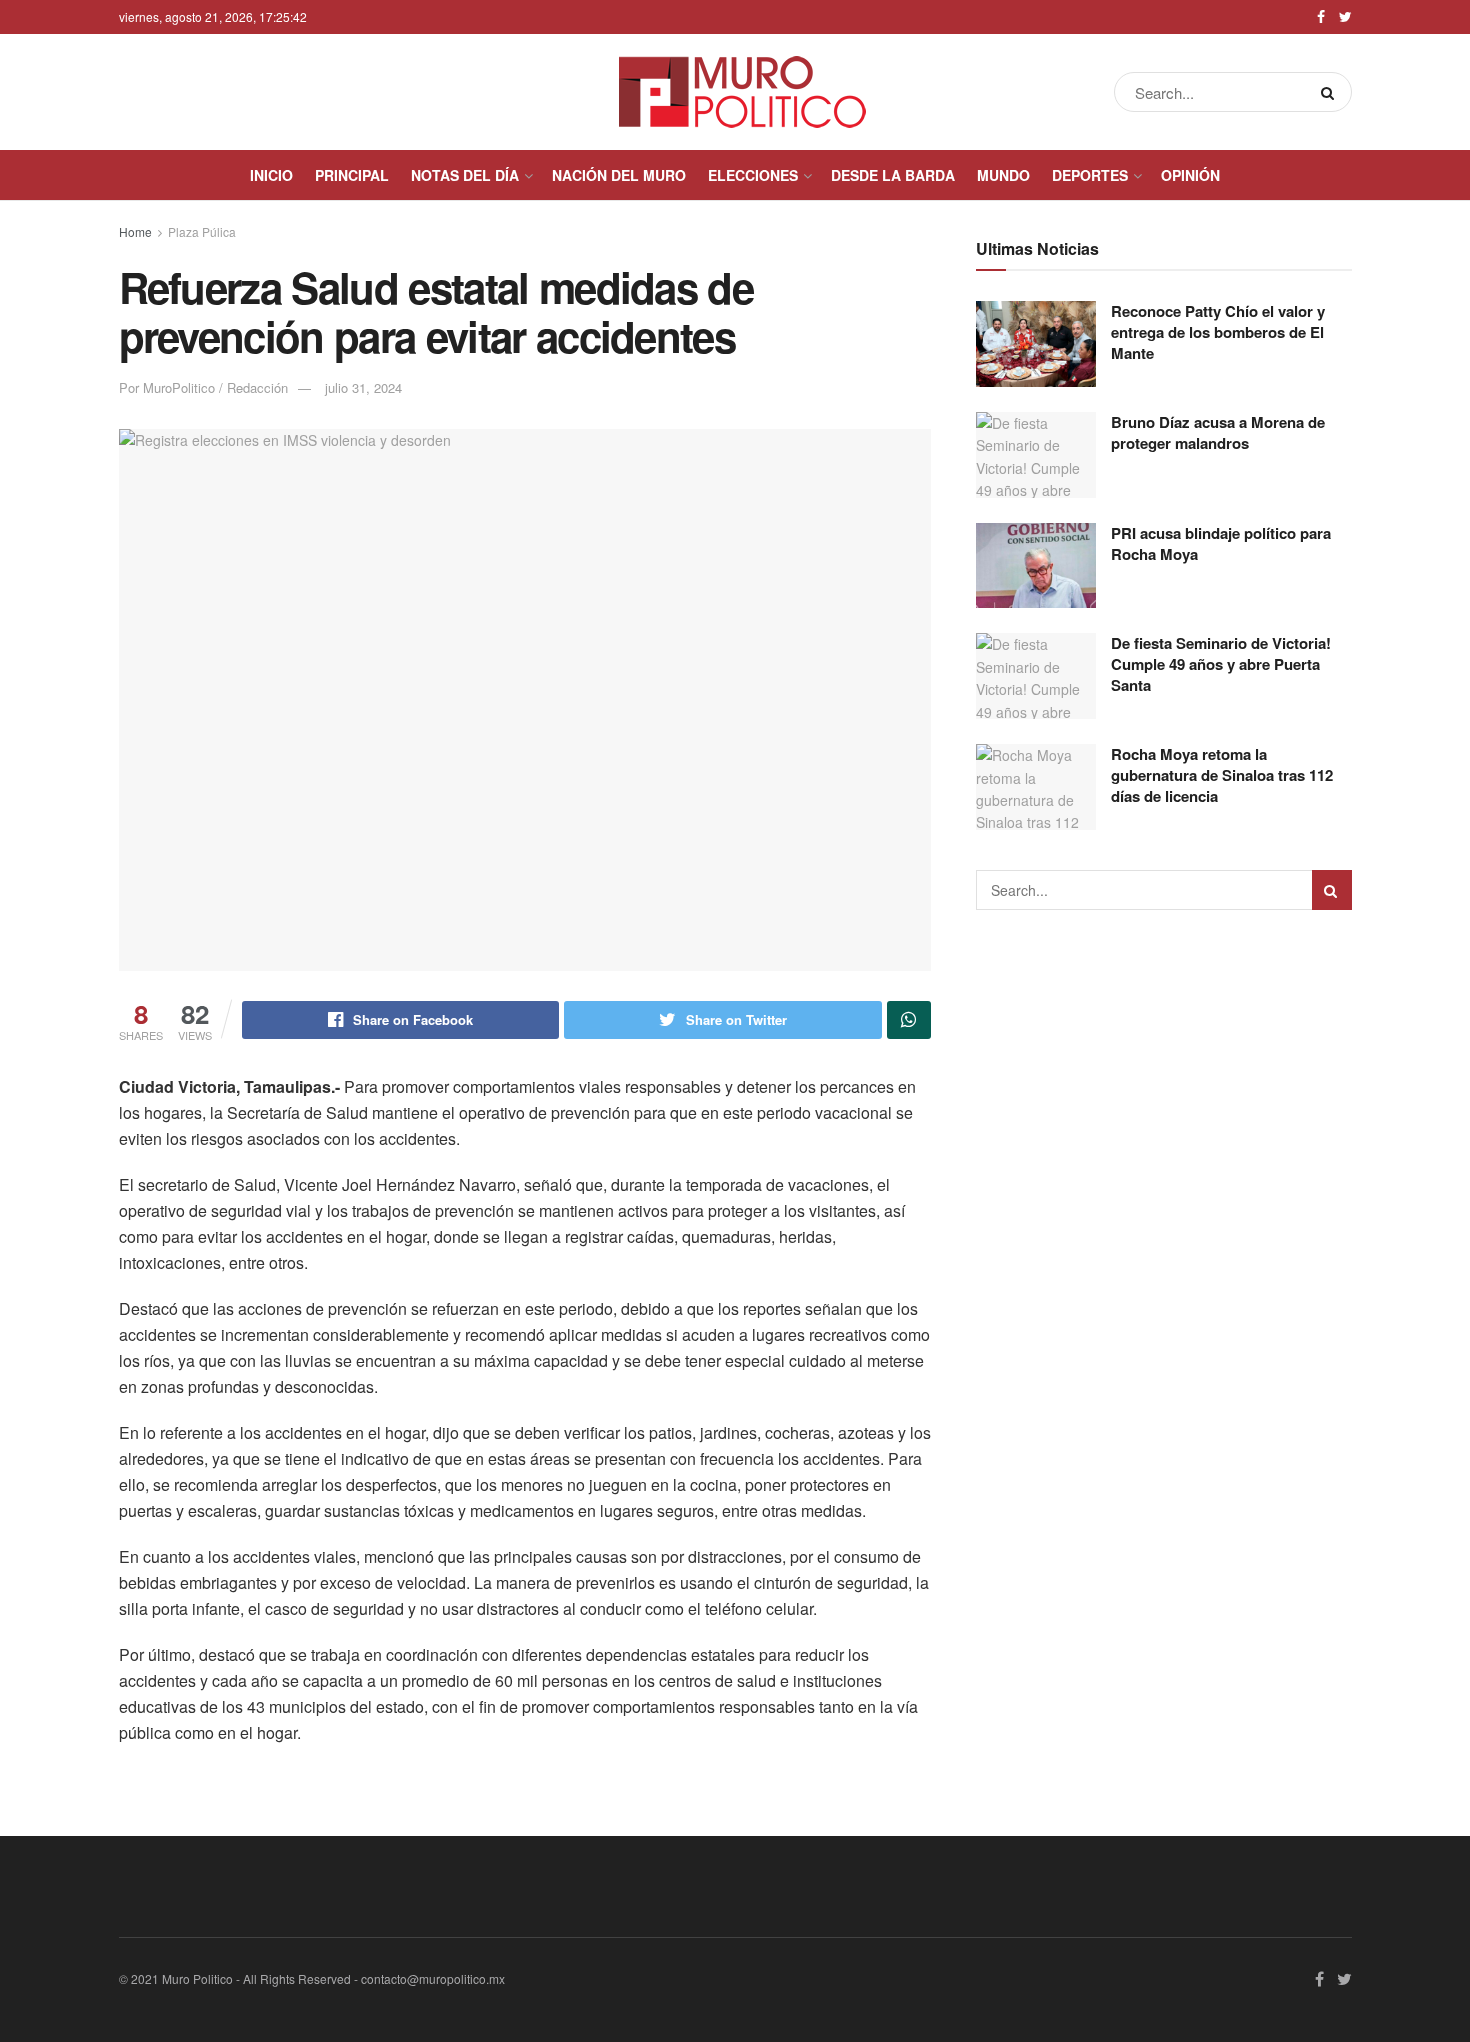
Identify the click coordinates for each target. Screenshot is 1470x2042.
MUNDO (1003, 175)
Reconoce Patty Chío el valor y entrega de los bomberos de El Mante (1218, 332)
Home (135, 231)
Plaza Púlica (202, 231)
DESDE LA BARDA (893, 175)
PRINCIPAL (352, 175)
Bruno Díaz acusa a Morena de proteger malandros (1218, 432)
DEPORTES (1090, 175)
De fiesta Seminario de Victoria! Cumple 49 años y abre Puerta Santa (1221, 664)
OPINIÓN (1190, 175)
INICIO (271, 175)
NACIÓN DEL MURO (619, 175)
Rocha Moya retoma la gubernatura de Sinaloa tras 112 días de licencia (1222, 775)
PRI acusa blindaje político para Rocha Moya (1221, 543)
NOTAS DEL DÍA (465, 175)
